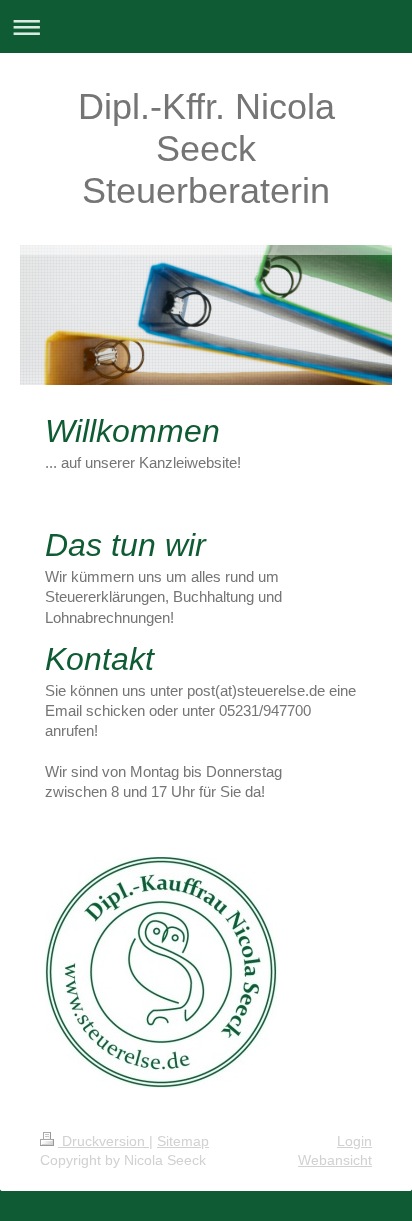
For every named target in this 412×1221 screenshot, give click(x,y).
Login (354, 1141)
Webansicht (335, 1160)
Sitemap (183, 1141)
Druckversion (103, 1141)
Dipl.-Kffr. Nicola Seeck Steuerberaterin (206, 148)
